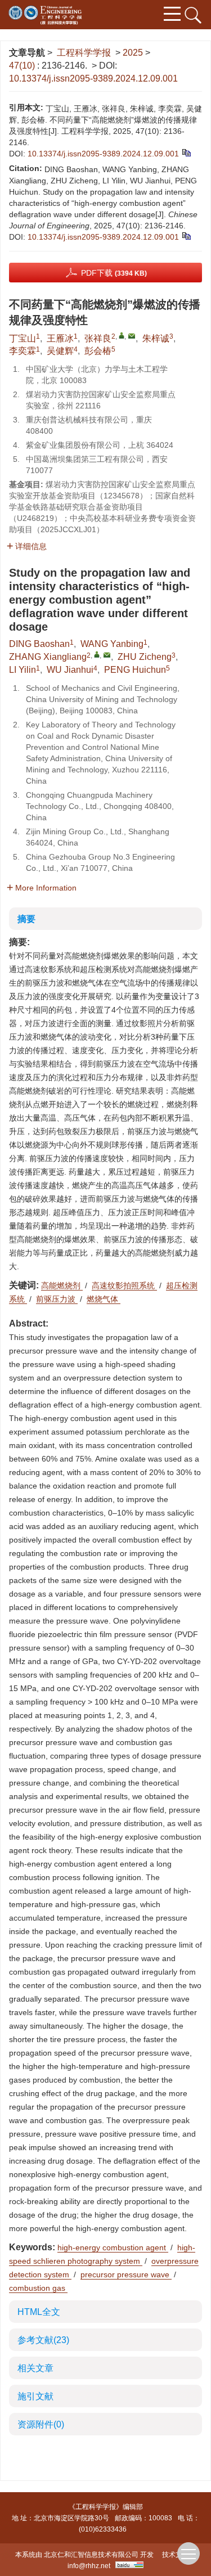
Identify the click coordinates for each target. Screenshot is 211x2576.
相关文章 (35, 2368)
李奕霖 (23, 351)
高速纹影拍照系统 (124, 1285)
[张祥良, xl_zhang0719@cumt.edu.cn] (122, 335)
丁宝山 (23, 338)
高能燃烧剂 (62, 1285)
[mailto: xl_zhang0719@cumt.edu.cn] (107, 655)
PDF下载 (114, 273)
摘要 (26, 919)
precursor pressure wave (126, 2274)
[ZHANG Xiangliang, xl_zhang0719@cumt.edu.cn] (97, 654)
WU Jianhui (70, 670)
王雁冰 (60, 338)
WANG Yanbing (112, 644)
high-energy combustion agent (113, 2247)
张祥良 (98, 338)
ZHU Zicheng (145, 657)
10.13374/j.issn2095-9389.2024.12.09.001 (93, 78)
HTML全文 (39, 2312)
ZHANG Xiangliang (48, 657)
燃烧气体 (104, 1299)
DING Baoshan (39, 644)
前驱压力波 (57, 1299)
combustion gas (38, 2288)
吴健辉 (60, 351)
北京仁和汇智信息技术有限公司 (91, 2555)
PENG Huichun (135, 670)
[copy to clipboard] (186, 235)
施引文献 (35, 2396)
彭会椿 (98, 351)
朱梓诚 (156, 338)
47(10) (23, 66)
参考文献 (43, 2340)
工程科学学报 (84, 53)
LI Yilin (23, 670)
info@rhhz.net (89, 2566)
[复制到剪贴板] (186, 152)
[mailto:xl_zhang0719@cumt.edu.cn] (132, 336)
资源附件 (41, 2424)
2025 (133, 53)
